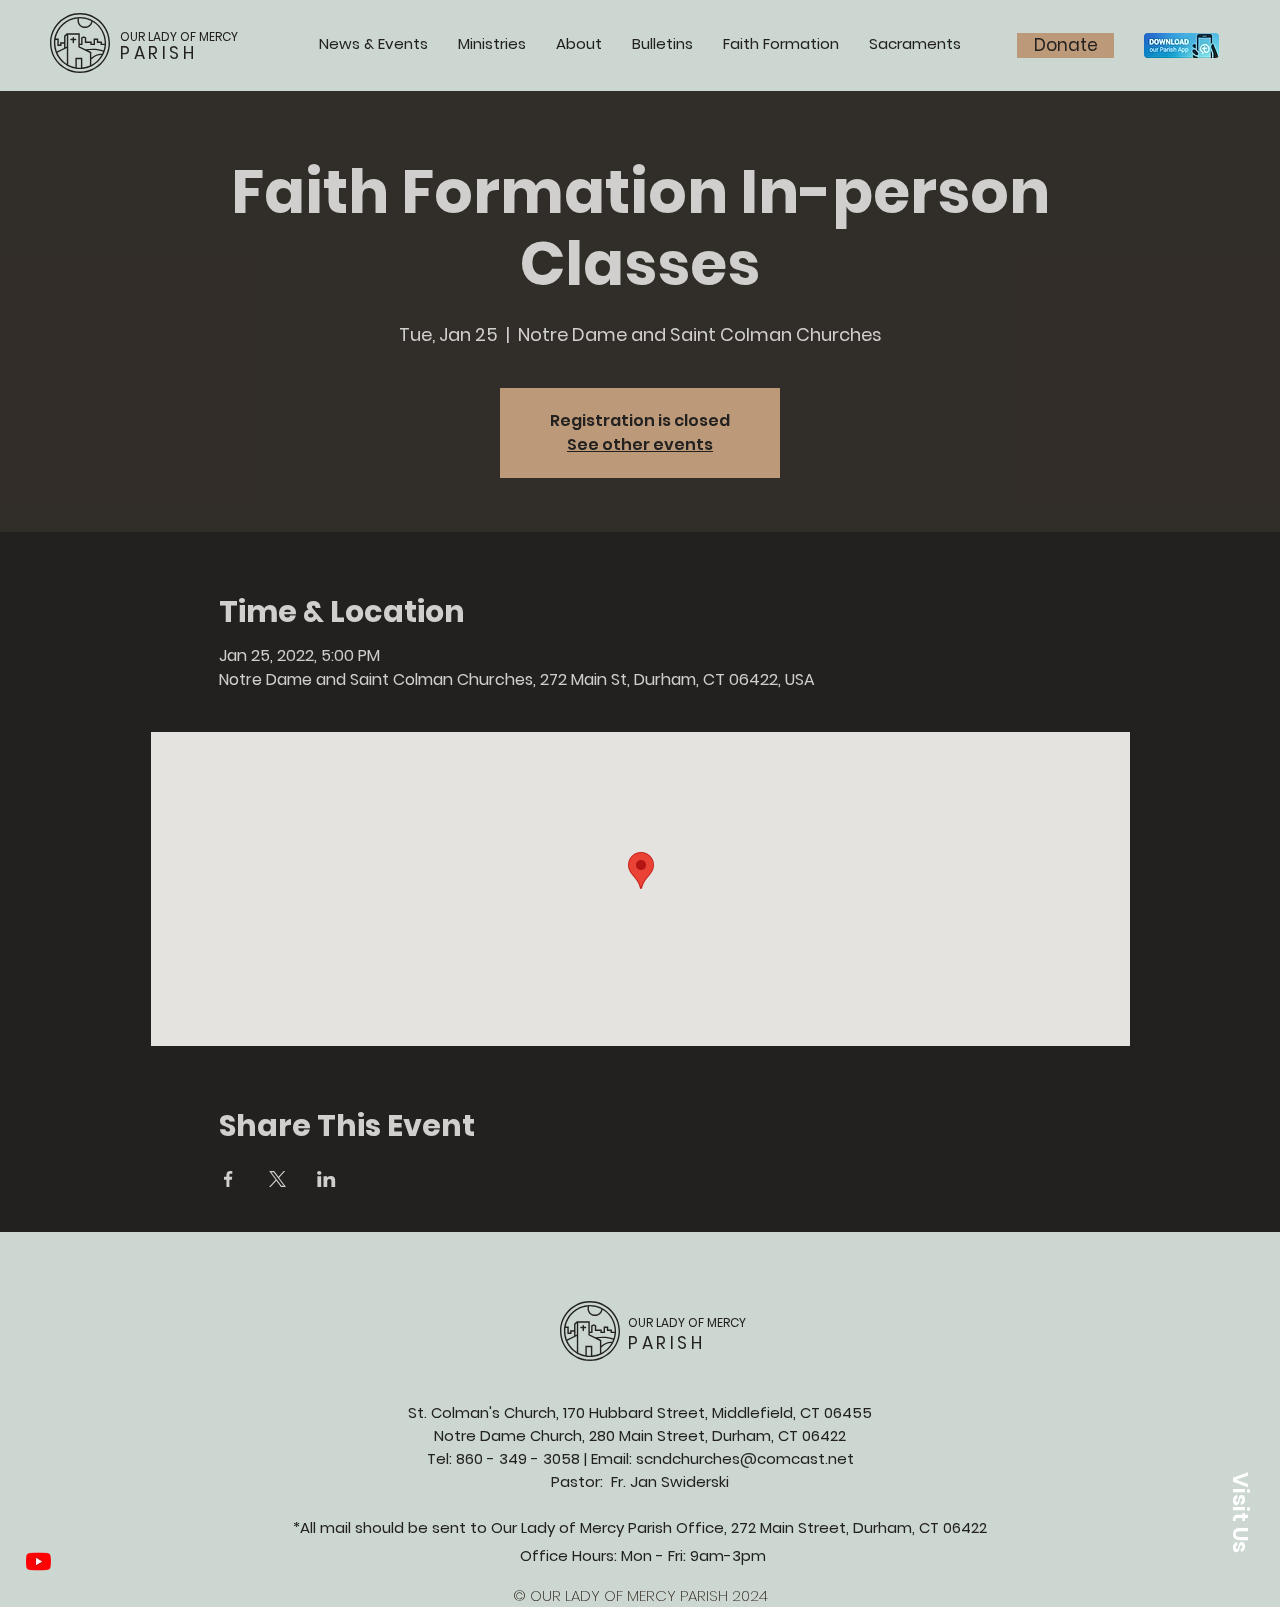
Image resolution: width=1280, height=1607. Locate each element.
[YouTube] (38, 1561)
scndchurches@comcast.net (745, 1458)
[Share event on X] (277, 1179)
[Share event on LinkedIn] (326, 1179)
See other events (640, 444)
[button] (1240, 1512)
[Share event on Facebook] (228, 1179)
